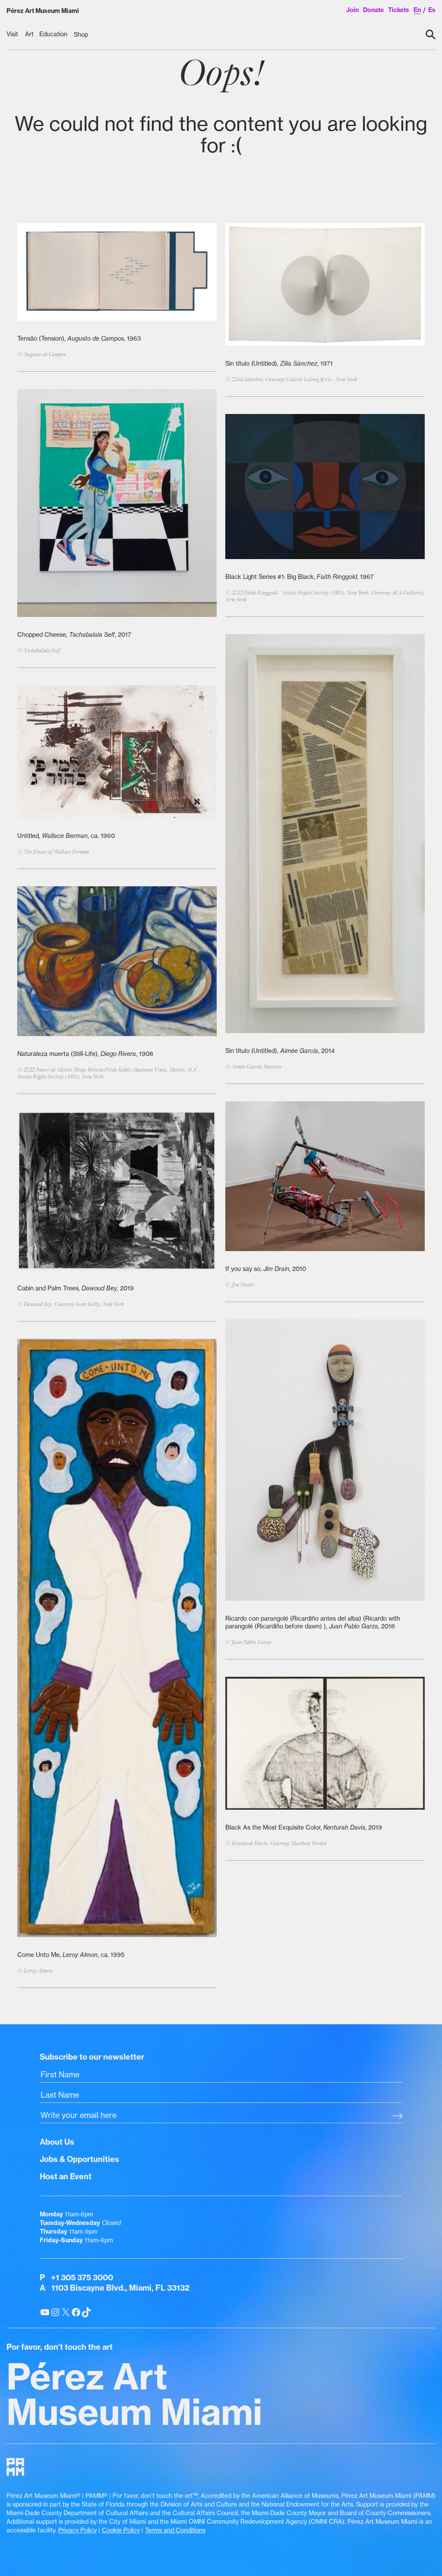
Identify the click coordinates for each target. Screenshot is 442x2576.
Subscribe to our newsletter (92, 2057)
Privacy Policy (77, 2530)
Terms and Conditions (175, 2530)
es (432, 10)
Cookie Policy (121, 2530)
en (417, 10)
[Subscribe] (397, 2116)
